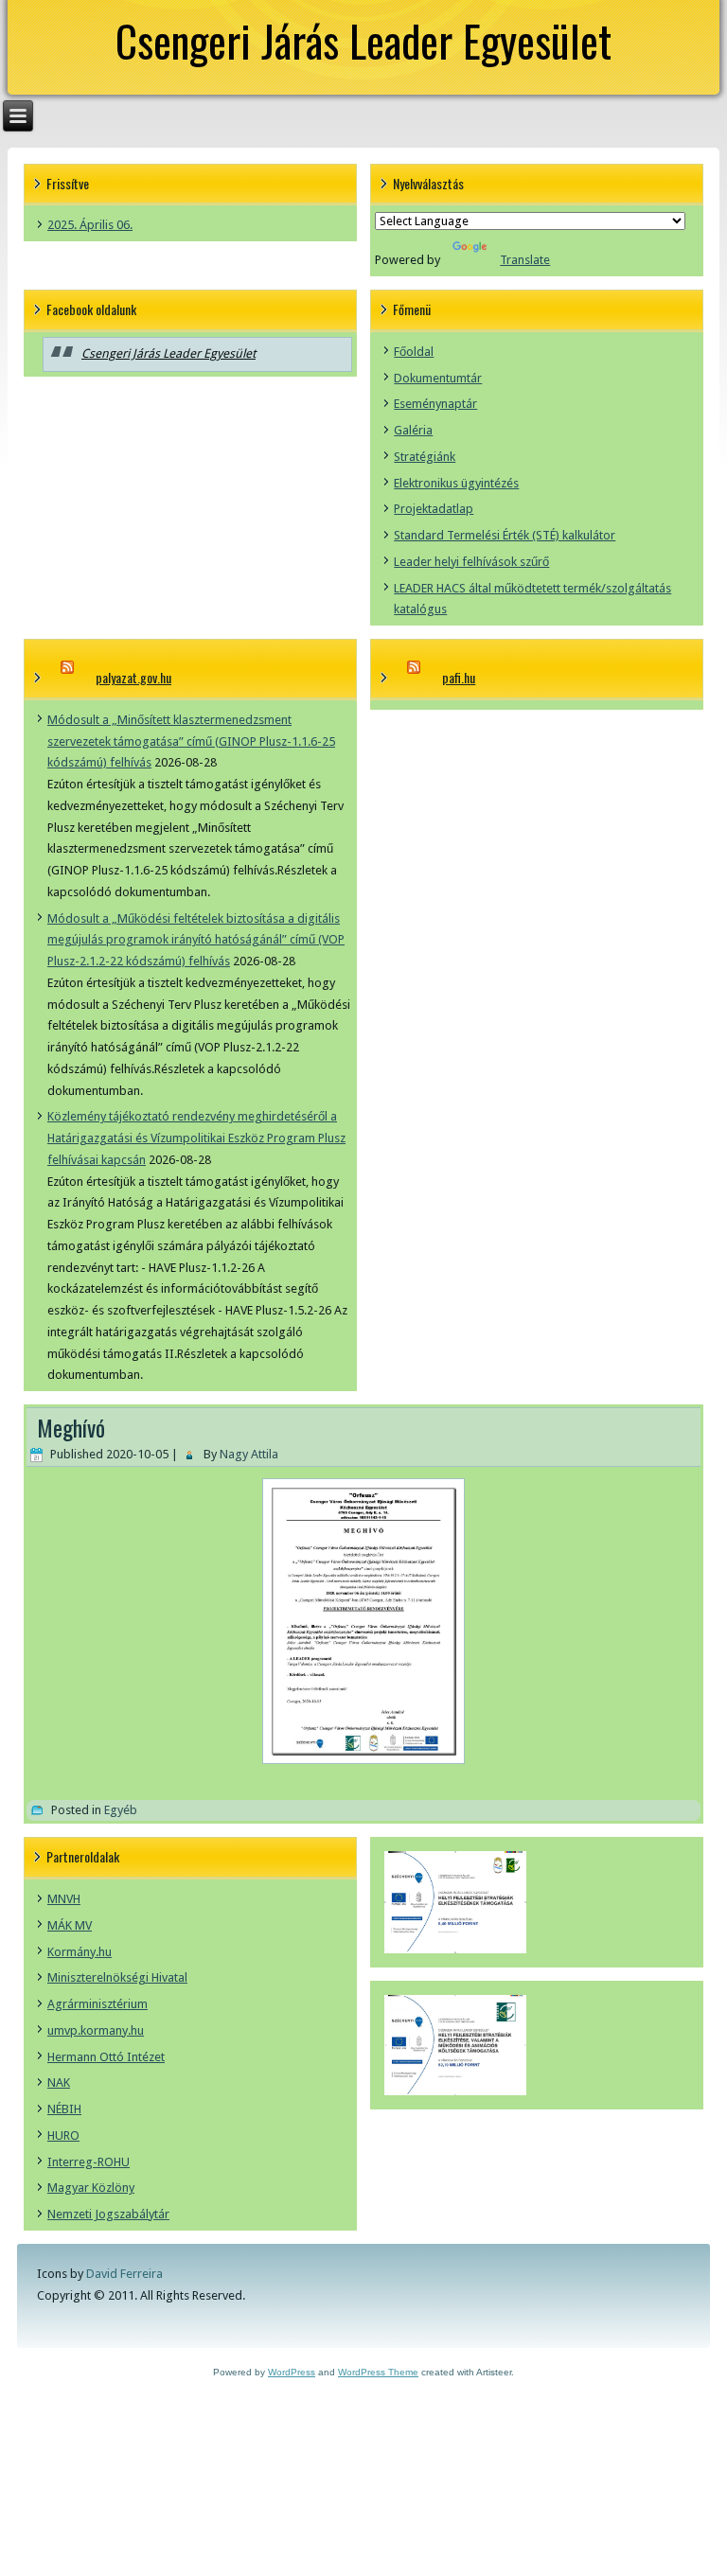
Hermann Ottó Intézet (106, 2057)
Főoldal (414, 352)
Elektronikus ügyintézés (456, 483)
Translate (525, 260)
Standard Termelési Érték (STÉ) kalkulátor (505, 535)
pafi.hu (459, 677)
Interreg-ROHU (89, 2162)
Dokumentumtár (438, 378)
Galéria (413, 430)
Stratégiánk (425, 457)
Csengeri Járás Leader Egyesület (363, 40)
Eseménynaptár (435, 404)
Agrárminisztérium (98, 2004)
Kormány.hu (80, 1952)
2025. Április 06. (90, 225)
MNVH (64, 1899)
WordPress (292, 2372)
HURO (63, 2135)
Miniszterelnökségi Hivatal (117, 1977)
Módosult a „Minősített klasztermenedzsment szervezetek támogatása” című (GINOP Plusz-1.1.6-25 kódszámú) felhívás (191, 741)
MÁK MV (70, 1925)
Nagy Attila (249, 1454)
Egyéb (121, 1810)
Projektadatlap (434, 509)
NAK (59, 2082)
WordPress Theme (378, 2372)
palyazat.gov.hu (133, 677)
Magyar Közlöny (91, 2188)
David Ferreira (124, 2274)
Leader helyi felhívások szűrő (471, 562)
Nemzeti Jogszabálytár (108, 2214)
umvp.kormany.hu (96, 2030)
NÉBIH (64, 2109)
